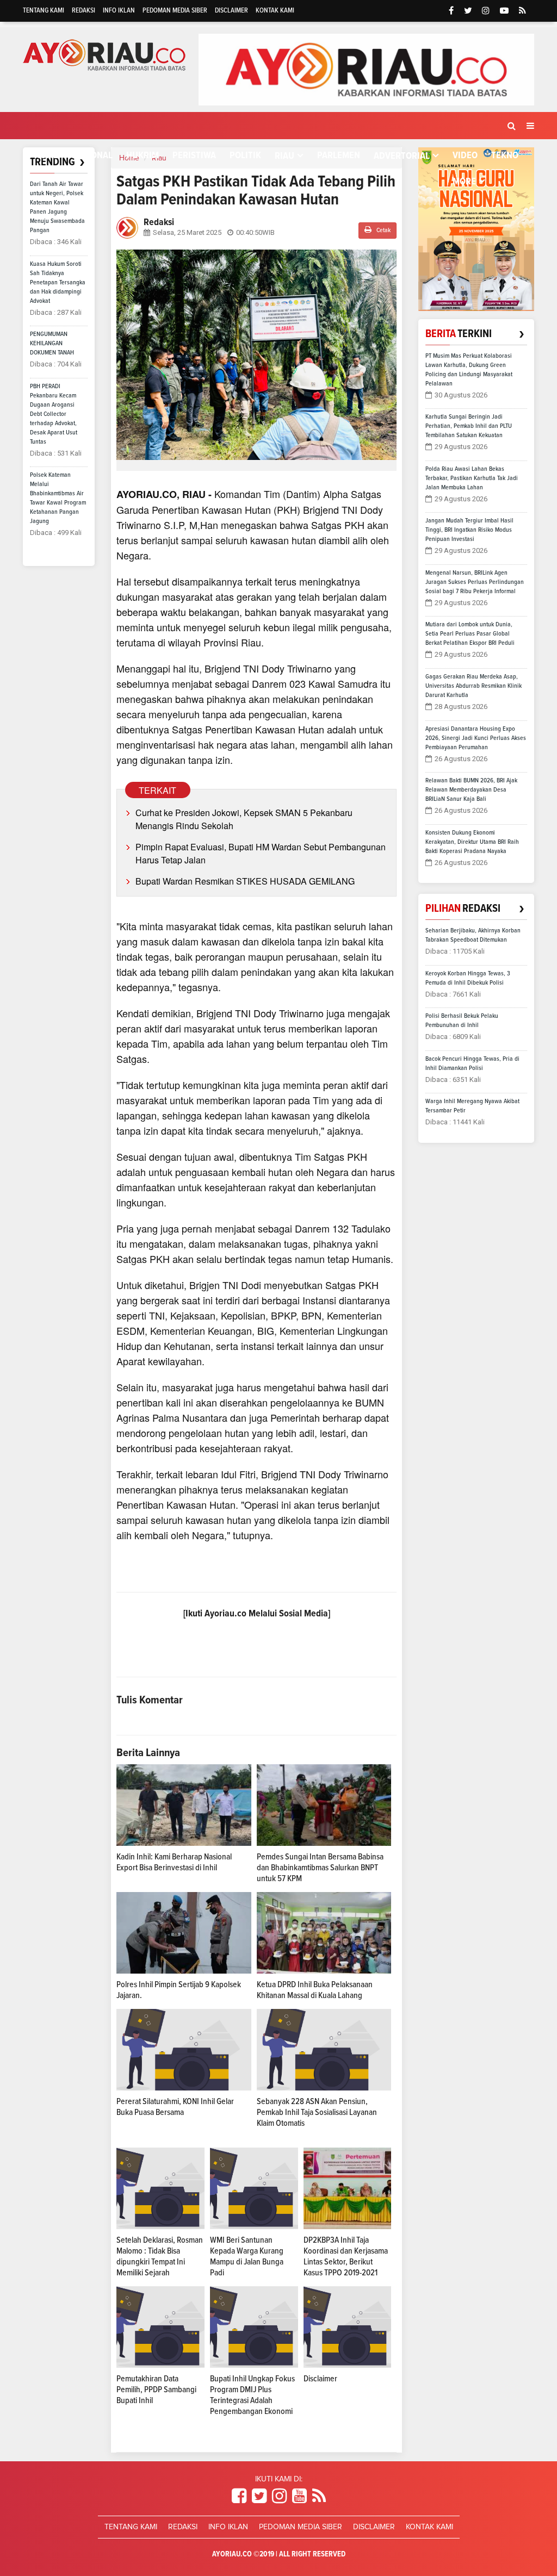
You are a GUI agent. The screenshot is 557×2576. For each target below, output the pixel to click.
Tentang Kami (44, 11)
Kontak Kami (275, 11)
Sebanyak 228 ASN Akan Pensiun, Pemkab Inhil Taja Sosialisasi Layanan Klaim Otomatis (317, 2112)
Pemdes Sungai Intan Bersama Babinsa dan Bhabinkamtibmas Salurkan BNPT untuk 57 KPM (320, 1868)
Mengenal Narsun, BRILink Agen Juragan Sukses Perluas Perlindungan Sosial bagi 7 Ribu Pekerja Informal (475, 582)
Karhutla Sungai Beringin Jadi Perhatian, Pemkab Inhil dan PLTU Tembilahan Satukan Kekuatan (469, 426)
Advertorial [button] (402, 156)
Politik (245, 155)
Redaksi (83, 11)
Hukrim (143, 155)
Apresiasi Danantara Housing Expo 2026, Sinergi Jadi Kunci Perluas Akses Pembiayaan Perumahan (476, 738)
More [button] (464, 182)
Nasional (92, 155)
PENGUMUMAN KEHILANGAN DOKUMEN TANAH (52, 344)
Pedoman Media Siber (175, 11)
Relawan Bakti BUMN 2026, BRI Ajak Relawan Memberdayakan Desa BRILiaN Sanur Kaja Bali (471, 790)
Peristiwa (194, 155)
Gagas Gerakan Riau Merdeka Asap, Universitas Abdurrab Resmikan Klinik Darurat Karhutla (474, 686)
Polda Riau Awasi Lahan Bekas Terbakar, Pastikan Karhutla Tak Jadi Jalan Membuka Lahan (472, 478)
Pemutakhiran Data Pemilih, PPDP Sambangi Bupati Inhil (156, 2390)
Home (45, 155)
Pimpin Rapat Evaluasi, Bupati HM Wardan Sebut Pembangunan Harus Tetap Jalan (261, 853)
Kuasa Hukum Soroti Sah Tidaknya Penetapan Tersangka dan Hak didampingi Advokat (58, 283)
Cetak (383, 231)
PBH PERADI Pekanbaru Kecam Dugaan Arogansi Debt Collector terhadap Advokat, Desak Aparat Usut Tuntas (54, 414)
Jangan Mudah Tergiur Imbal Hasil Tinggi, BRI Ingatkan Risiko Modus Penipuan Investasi (469, 530)
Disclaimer (231, 11)
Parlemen (339, 155)
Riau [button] (284, 156)
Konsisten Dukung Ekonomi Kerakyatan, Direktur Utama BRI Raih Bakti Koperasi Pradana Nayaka (472, 842)
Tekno (505, 155)
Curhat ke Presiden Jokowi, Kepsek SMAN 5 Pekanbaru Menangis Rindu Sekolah (244, 819)
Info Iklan (119, 11)
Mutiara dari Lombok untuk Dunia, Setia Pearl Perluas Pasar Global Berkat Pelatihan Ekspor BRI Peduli (470, 634)
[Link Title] (239, 2497)
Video (465, 155)
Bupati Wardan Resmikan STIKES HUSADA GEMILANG (245, 881)
